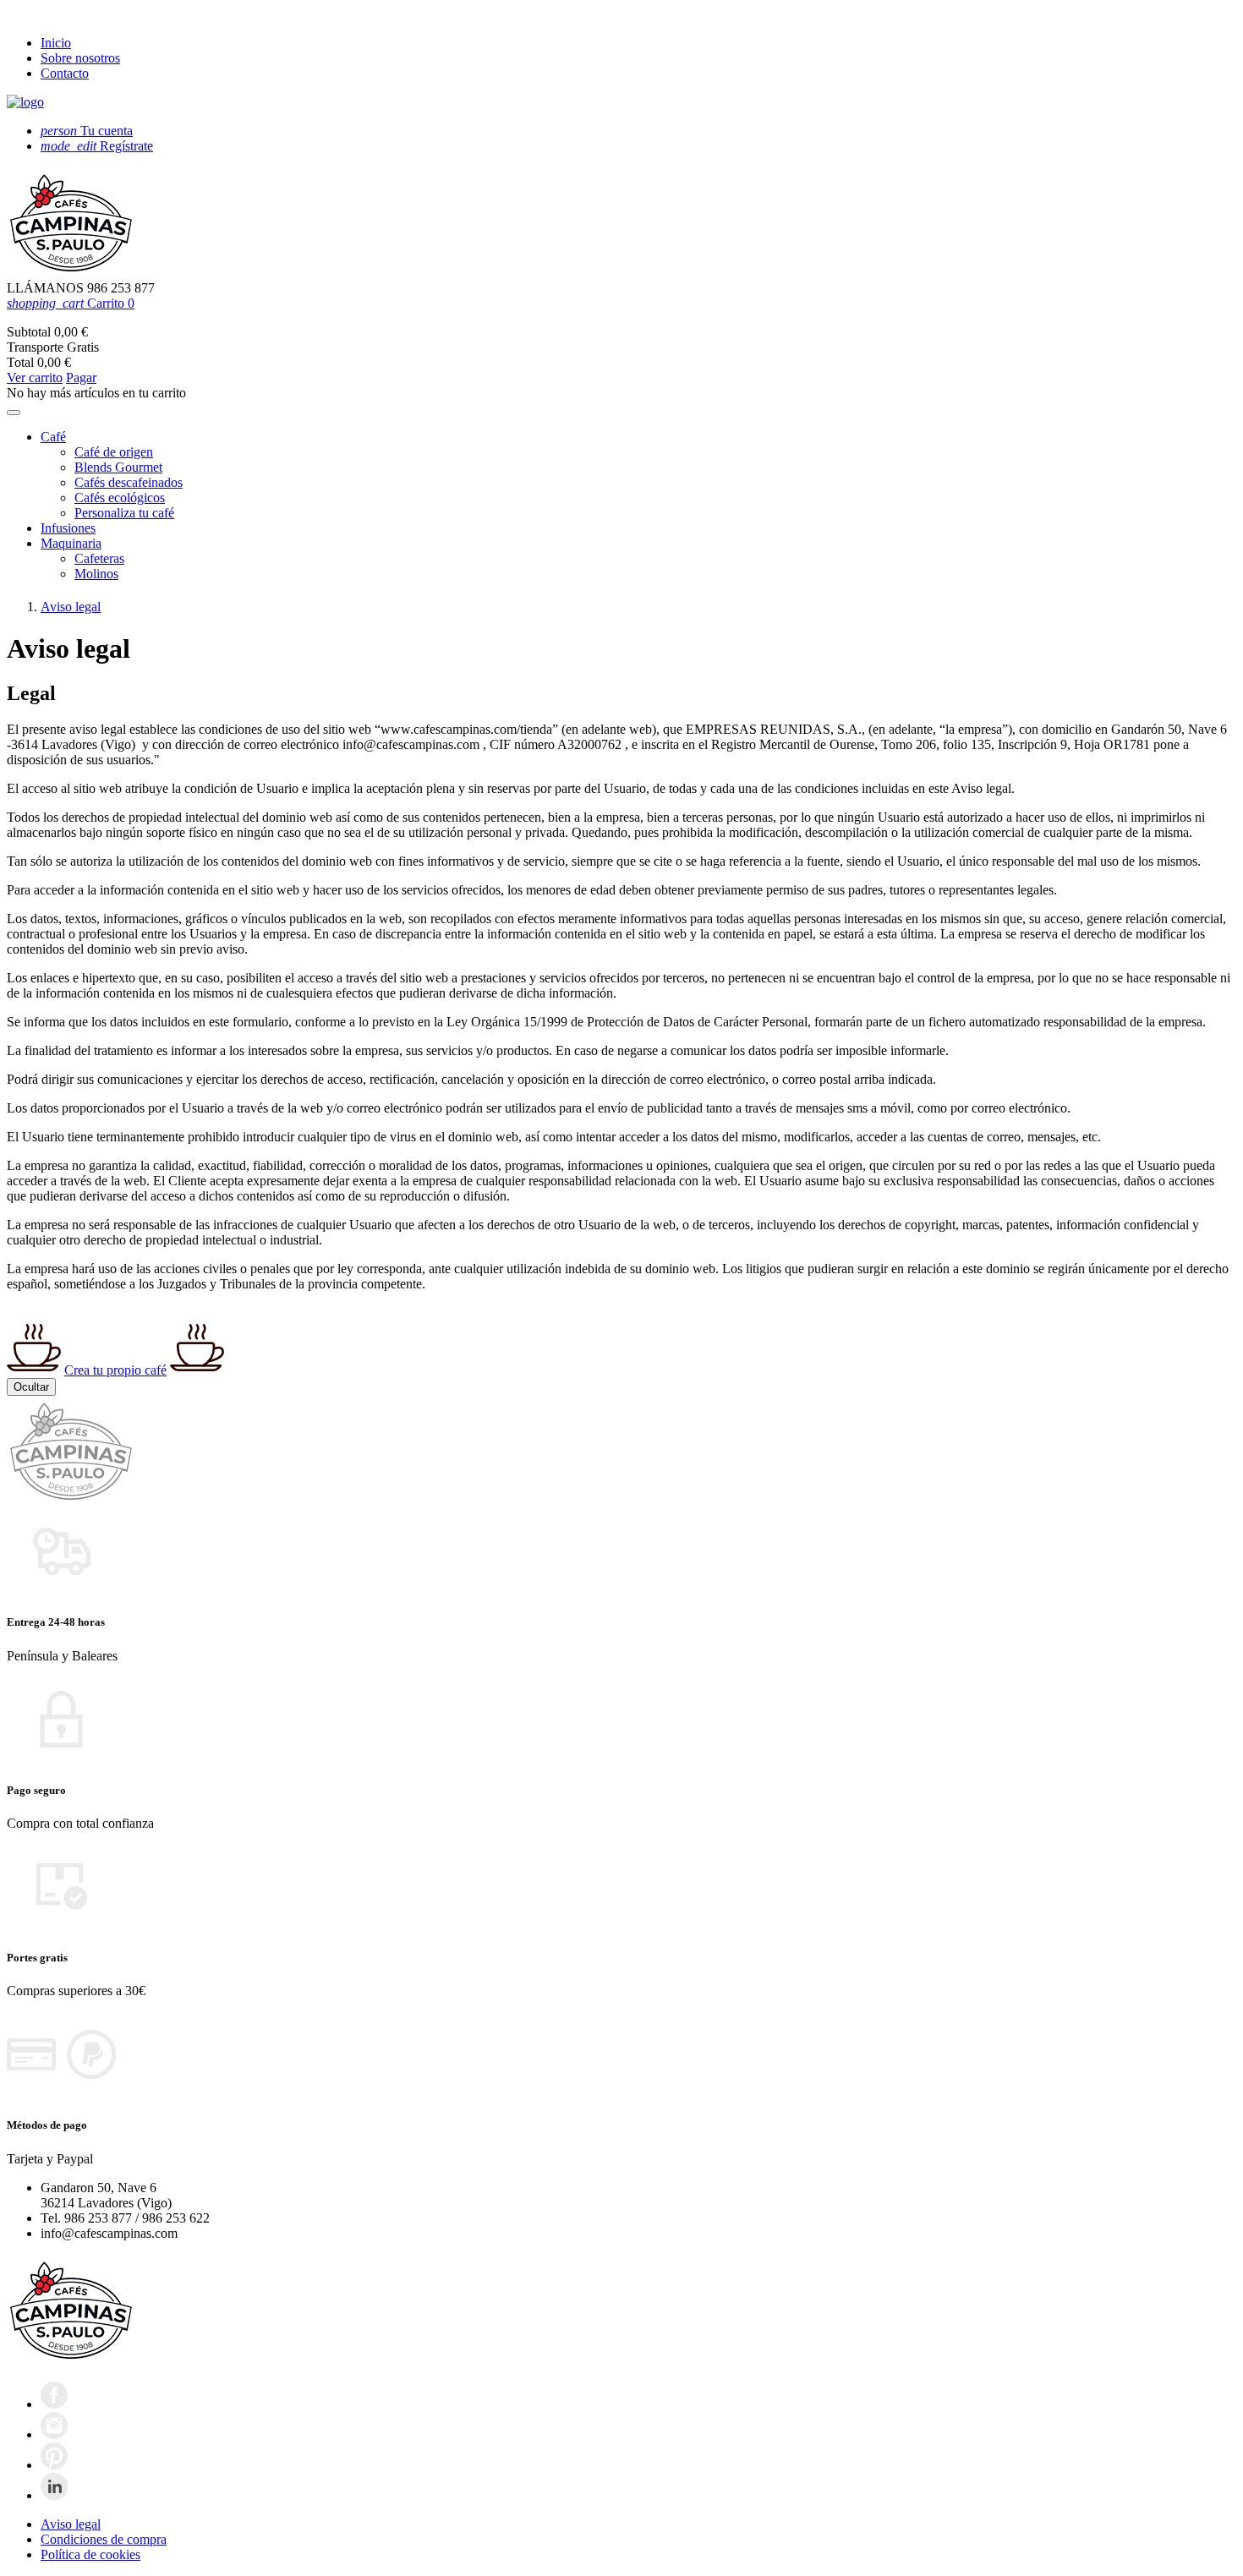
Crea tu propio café (115, 1370)
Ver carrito (35, 377)
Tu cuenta (87, 131)
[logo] (25, 102)
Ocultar (31, 1387)
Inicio (56, 43)
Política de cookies (90, 2554)
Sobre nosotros (80, 58)
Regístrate (97, 146)
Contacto (65, 73)
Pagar (81, 377)
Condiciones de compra (104, 2539)
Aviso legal (71, 2524)
